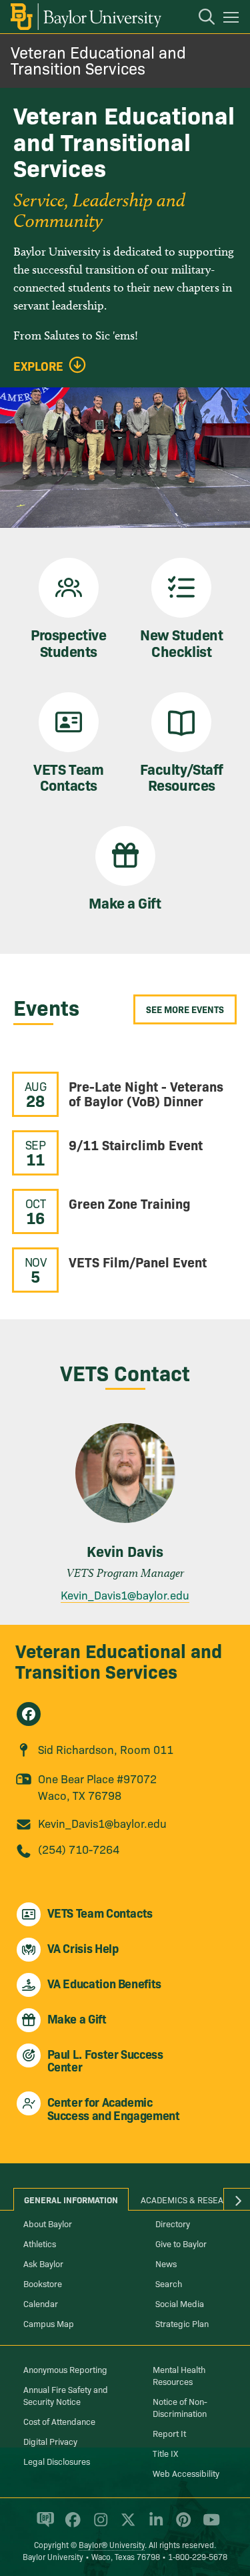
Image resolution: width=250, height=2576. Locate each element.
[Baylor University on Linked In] (154, 2525)
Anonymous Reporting (65, 2369)
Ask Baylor (43, 2263)
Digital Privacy (50, 2441)
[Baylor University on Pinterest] (181, 2525)
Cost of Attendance (59, 2421)
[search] (200, 19)
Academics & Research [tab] (190, 2199)
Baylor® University (112, 2544)
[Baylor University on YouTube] (208, 2525)
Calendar (41, 2303)
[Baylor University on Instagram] (98, 2525)
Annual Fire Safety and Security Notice (66, 2395)
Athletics (40, 2243)
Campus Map (49, 2323)
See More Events (185, 1009)
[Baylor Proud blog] (43, 2525)
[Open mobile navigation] (233, 19)
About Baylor (48, 2223)
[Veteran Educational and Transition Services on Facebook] (29, 1714)
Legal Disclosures (57, 2461)
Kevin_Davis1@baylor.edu (125, 1595)
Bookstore (43, 2283)
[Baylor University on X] (126, 2525)
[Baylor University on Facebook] (70, 2525)
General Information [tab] (71, 2199)
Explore (38, 366)
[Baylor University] (85, 17)
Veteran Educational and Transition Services (98, 60)
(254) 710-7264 (79, 1849)
